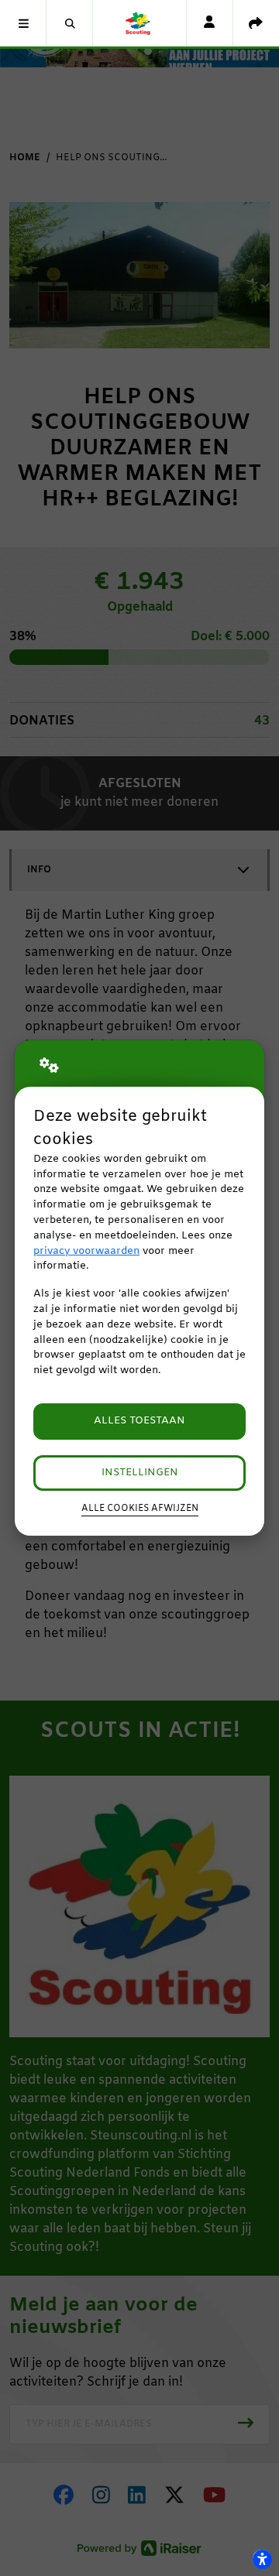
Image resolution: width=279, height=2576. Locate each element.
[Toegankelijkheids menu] (262, 2559)
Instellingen (140, 1473)
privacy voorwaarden (86, 1251)
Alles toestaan (139, 1421)
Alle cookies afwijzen (140, 1509)
